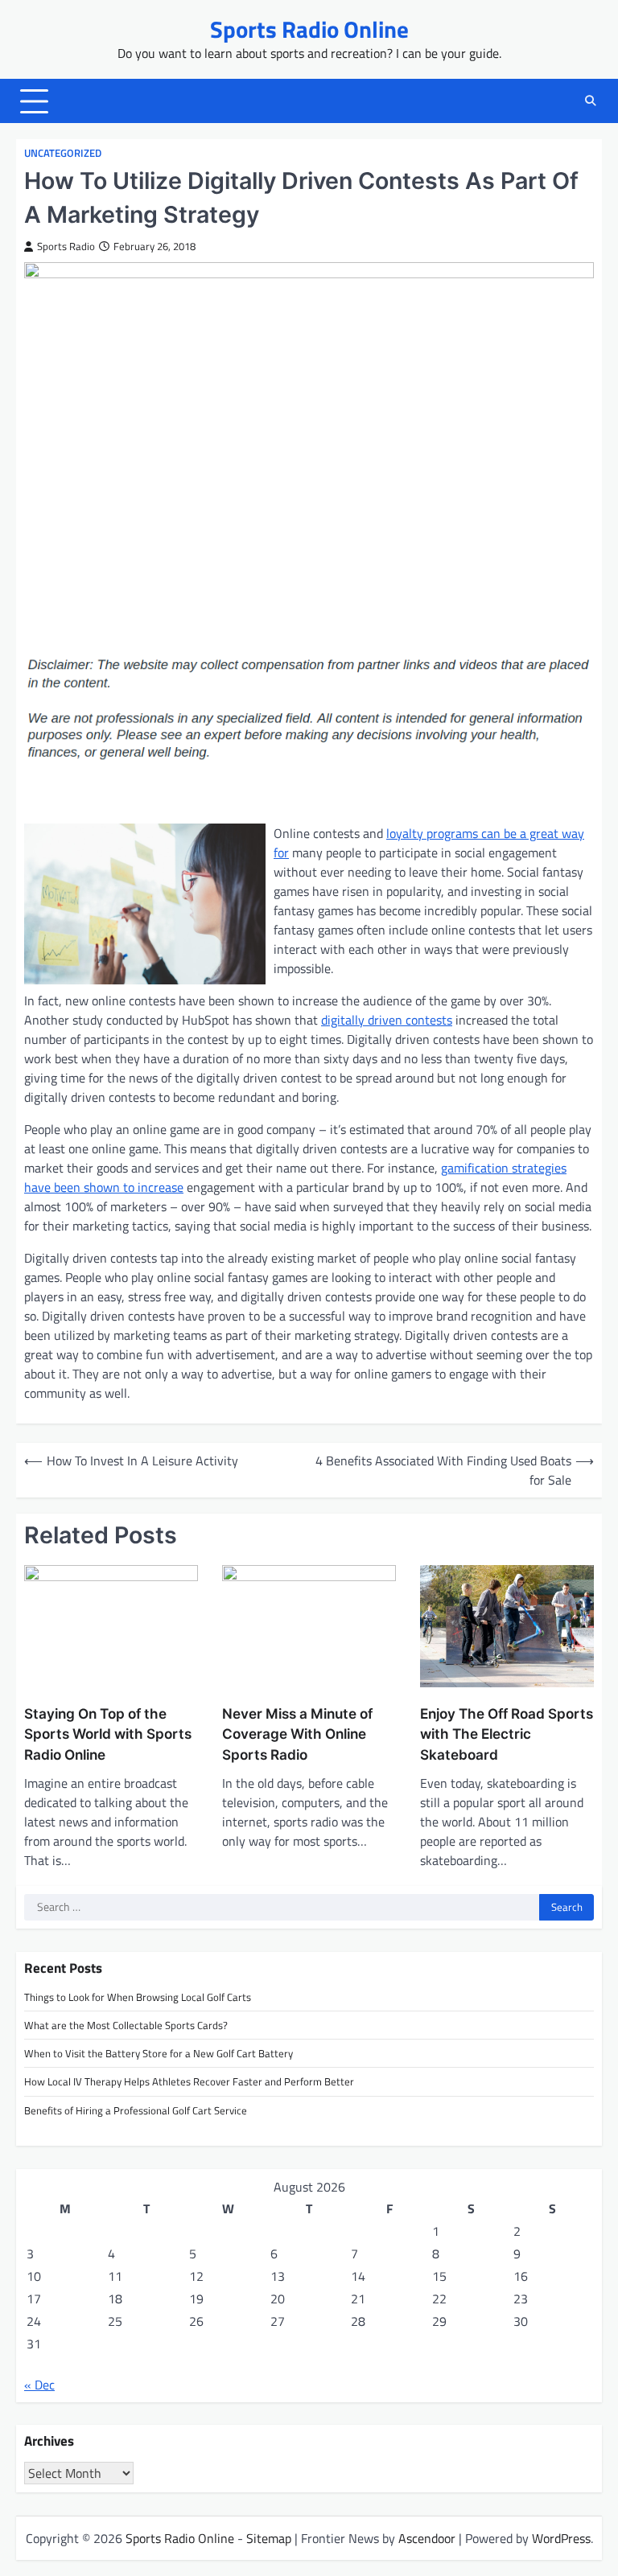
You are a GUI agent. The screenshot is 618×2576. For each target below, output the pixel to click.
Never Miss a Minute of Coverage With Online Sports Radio (297, 1734)
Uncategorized (63, 153)
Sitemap (269, 2538)
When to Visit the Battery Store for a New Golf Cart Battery (159, 2053)
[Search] (590, 101)
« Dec (39, 2385)
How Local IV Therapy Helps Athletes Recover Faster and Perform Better (189, 2081)
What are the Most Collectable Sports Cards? (126, 2025)
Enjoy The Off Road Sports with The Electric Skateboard (507, 1734)
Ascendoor (427, 2538)
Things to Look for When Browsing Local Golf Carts (138, 1997)
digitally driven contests (387, 1020)
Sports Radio (66, 247)
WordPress (561, 2538)
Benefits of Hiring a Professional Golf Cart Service (136, 2110)
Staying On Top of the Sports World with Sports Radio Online (108, 1734)
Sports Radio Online (309, 29)
